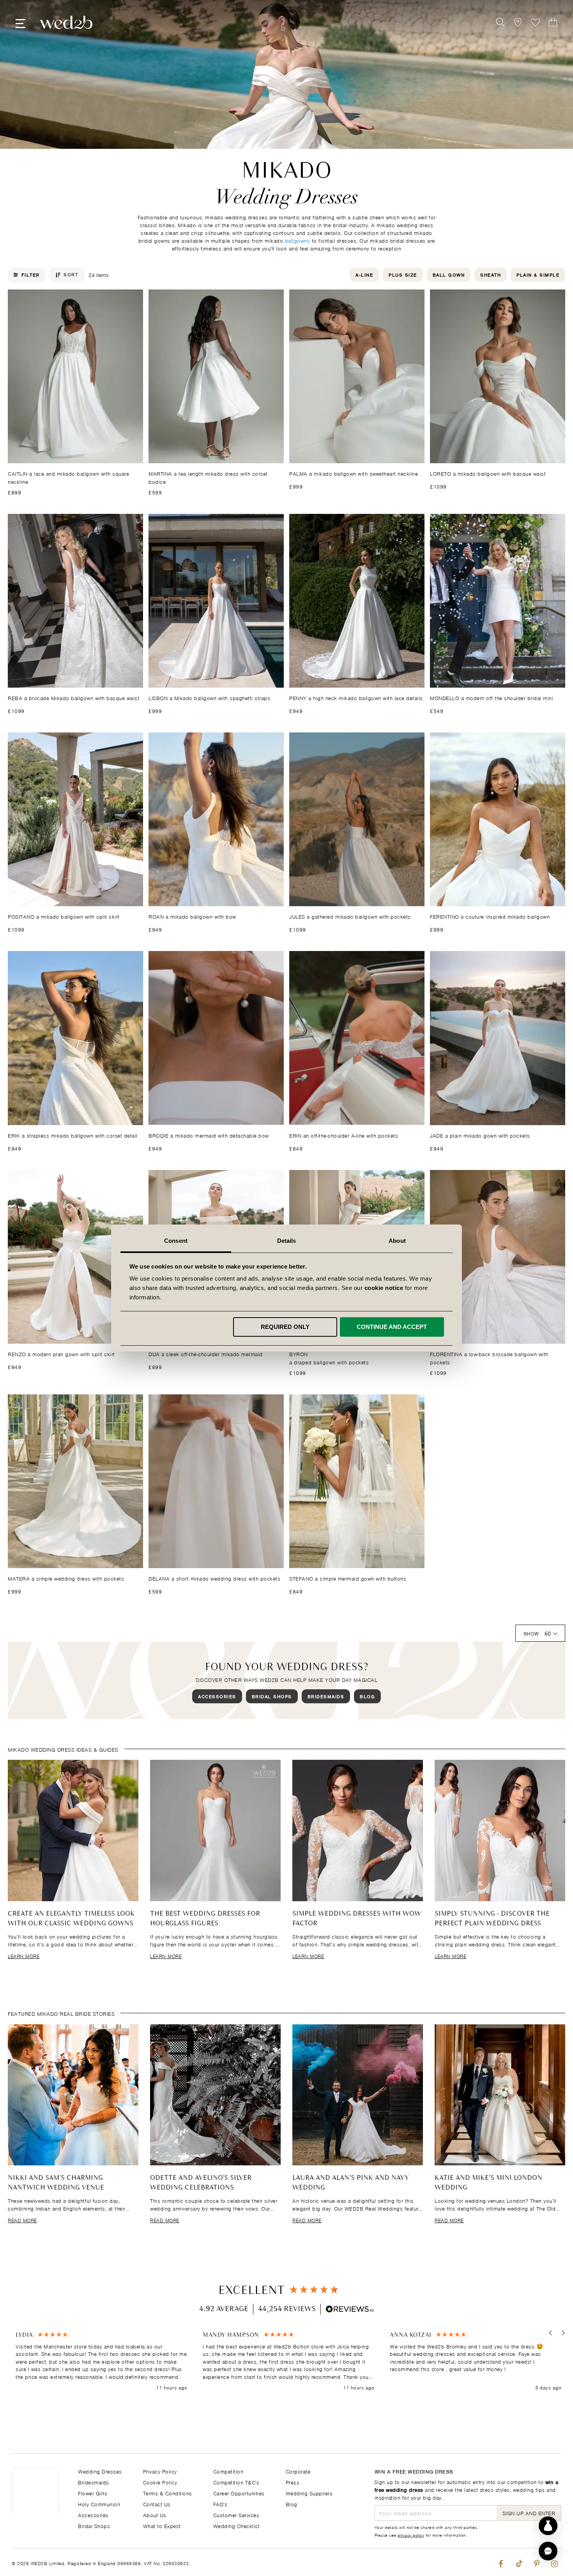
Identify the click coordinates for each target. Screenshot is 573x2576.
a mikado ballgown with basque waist (488, 473)
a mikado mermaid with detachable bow (209, 1135)
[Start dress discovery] (548, 2526)
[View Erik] (75, 1038)
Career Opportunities (239, 2493)
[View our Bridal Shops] (518, 22)
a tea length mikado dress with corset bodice (208, 477)
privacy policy (411, 2535)
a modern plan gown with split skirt (61, 1354)
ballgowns (298, 240)
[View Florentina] (498, 1257)
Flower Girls (93, 2493)
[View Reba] (75, 601)
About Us (155, 2515)
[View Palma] (357, 376)
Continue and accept (392, 1327)
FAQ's (220, 2504)
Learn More (24, 1956)
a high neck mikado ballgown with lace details (356, 698)
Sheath (491, 274)
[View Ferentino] (498, 819)
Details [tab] (287, 1241)
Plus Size (403, 274)
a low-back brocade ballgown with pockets (489, 1358)
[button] (551, 2333)
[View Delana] (216, 1481)
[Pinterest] (537, 2562)
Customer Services (236, 2515)
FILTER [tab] (31, 275)
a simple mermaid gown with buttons (348, 1578)
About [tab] (397, 1241)
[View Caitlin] (75, 376)
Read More (22, 2220)
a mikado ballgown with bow (192, 916)
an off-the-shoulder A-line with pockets (344, 1135)
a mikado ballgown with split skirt (64, 916)
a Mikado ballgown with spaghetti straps (209, 698)
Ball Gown (449, 274)
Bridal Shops (272, 1696)
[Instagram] (554, 2562)
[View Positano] (75, 819)
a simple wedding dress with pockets (66, 1578)
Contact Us (157, 2504)
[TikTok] (519, 2562)
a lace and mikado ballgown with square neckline (68, 477)
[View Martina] (216, 376)
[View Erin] (357, 1038)
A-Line (364, 274)
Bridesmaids (326, 1696)
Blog (367, 1696)
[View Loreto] (498, 376)
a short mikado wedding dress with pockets (214, 1578)
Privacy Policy (160, 2471)
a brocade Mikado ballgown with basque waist (73, 698)
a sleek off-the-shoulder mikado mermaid (206, 1354)
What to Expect (162, 2526)
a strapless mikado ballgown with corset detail (73, 1135)
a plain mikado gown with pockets (480, 1135)
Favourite (535, 22)
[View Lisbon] (216, 601)
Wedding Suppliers (309, 2493)
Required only (285, 1327)
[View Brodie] (216, 1038)
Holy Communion (99, 2504)
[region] (288, 2362)
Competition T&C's (236, 2482)
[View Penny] (357, 601)
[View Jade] (498, 1038)
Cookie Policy (160, 2482)
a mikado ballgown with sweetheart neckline (354, 473)
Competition (228, 2471)
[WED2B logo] (66, 22)
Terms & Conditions (168, 2493)
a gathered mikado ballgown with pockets (350, 916)
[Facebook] (501, 2562)
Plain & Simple (538, 274)
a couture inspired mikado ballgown (490, 916)
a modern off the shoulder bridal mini (492, 698)
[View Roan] (216, 819)
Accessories (217, 1696)
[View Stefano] (357, 1481)
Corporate (298, 2471)
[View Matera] (75, 1481)
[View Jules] (357, 819)
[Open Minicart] (553, 22)
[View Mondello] (498, 601)
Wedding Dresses (100, 2471)
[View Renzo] (75, 1257)
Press (293, 2482)
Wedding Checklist (237, 2526)
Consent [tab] (176, 1241)
